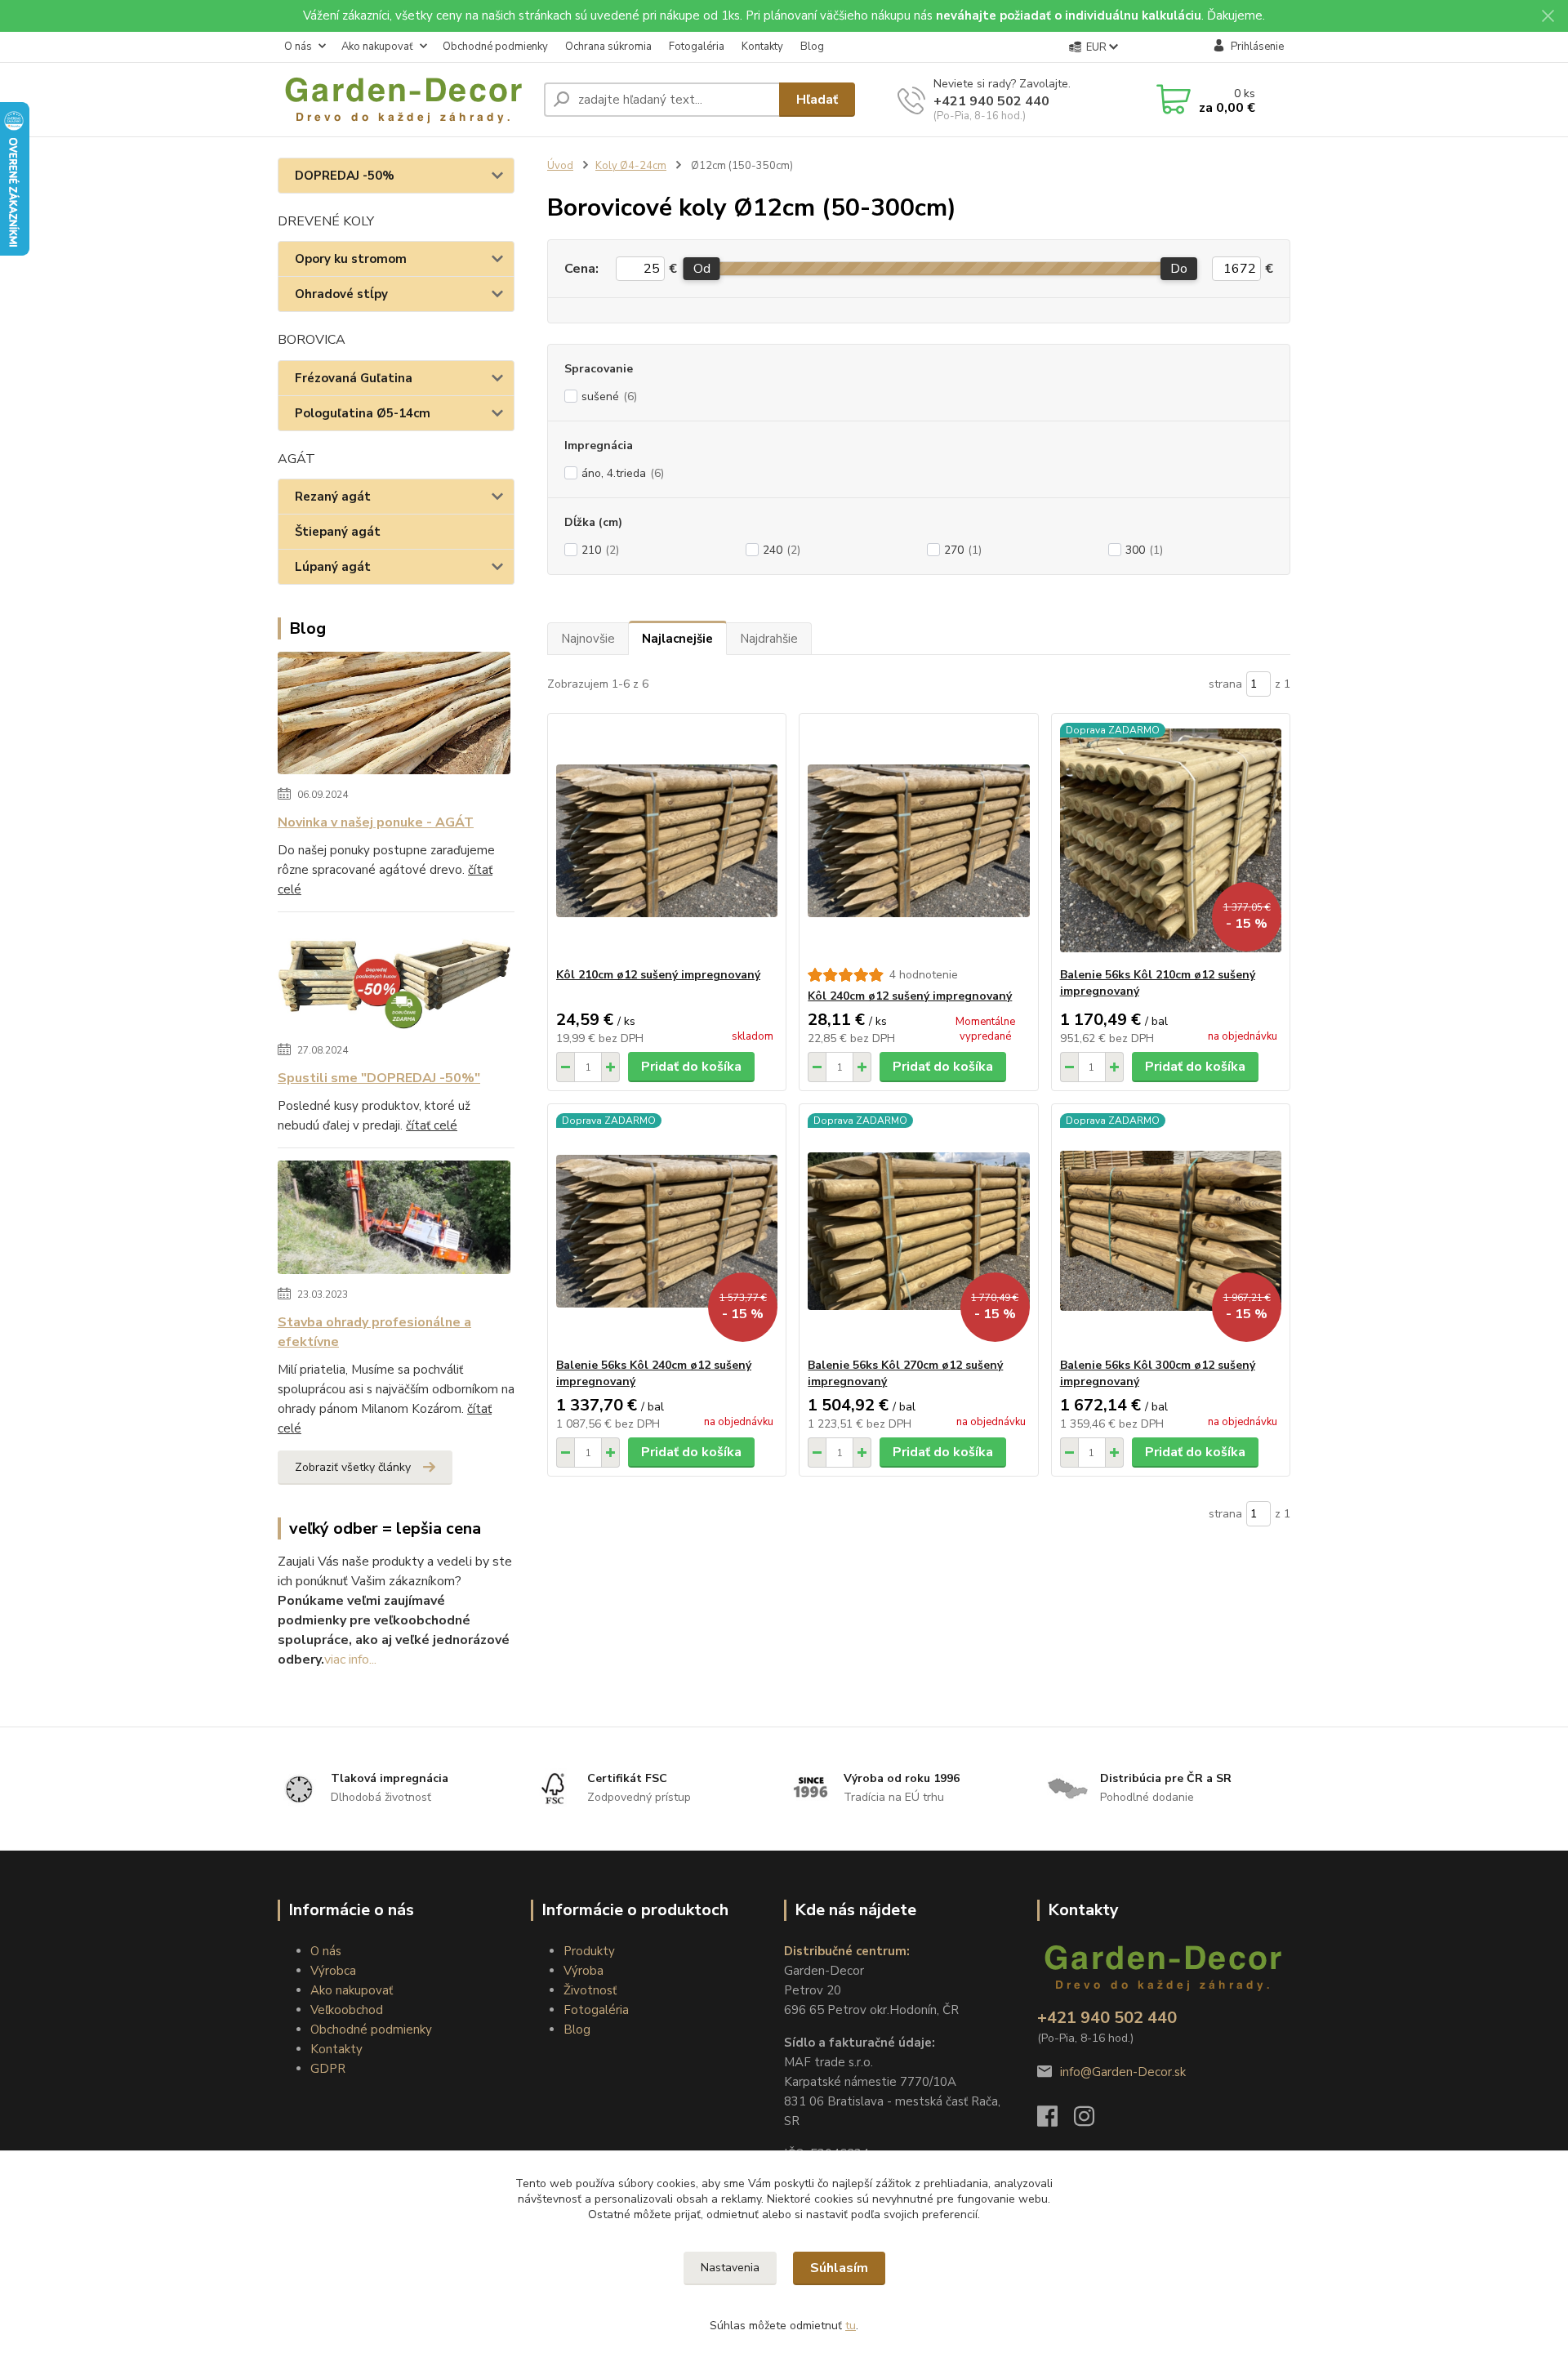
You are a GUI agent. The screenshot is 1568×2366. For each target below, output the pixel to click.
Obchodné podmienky (495, 47)
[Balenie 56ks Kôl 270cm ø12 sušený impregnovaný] (918, 1231)
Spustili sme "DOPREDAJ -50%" (379, 1078)
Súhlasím (839, 2268)
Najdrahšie (769, 639)
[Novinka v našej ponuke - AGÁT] (394, 716)
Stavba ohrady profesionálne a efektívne (374, 1332)
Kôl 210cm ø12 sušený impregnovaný (658, 975)
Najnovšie (588, 639)
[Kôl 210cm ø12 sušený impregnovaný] (667, 840)
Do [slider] (1179, 269)
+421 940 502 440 (991, 101)
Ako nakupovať (377, 47)
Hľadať (817, 100)
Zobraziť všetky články (353, 1467)
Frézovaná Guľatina (354, 378)
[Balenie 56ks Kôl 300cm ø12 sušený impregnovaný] (1171, 1231)
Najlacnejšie (677, 639)
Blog (812, 47)
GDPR (328, 2069)
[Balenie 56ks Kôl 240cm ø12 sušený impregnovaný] (667, 1231)
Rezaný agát (333, 497)
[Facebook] (1056, 2121)
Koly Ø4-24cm (631, 166)
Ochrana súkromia (608, 47)
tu (851, 2326)
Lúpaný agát (333, 567)
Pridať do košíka (691, 1067)
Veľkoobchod (347, 2010)
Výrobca (333, 1971)
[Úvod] (404, 100)
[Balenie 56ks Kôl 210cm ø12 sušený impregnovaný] (1171, 840)
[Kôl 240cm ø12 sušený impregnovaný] (918, 840)
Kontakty (762, 47)
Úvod (560, 166)
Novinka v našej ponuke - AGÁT (376, 822)
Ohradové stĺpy (341, 294)
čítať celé (432, 1125)
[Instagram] (1092, 2121)
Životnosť (590, 1990)
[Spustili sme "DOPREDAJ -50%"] (394, 980)
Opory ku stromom (351, 259)
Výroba (584, 1971)
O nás (298, 47)
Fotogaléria (697, 47)
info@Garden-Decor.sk (1123, 2072)
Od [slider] (701, 269)
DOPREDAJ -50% (345, 176)
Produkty (589, 1951)
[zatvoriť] (1548, 16)
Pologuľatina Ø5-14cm (363, 413)
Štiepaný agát (338, 532)
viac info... (350, 1660)
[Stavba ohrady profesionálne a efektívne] (394, 1220)
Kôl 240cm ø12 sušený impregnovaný (910, 996)
